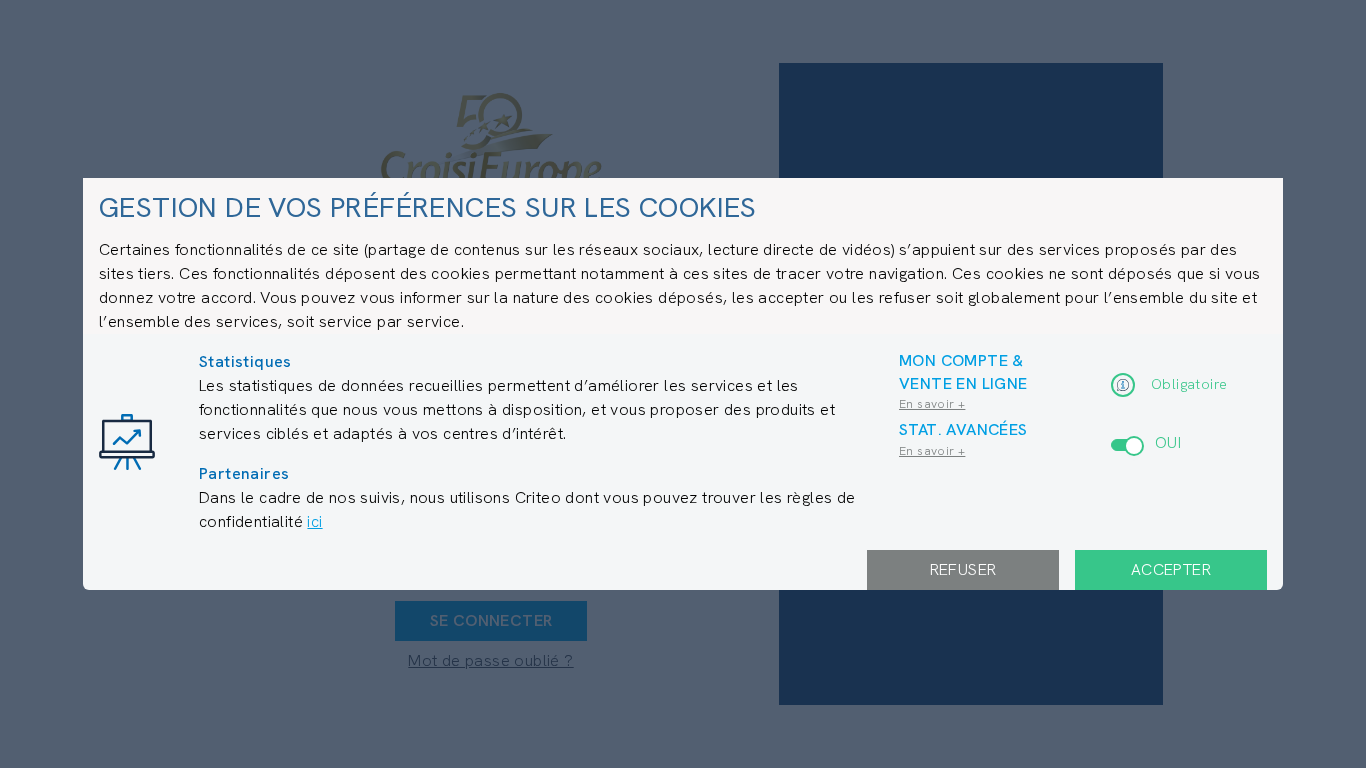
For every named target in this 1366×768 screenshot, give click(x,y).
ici (314, 521)
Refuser (963, 569)
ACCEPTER (1171, 569)
